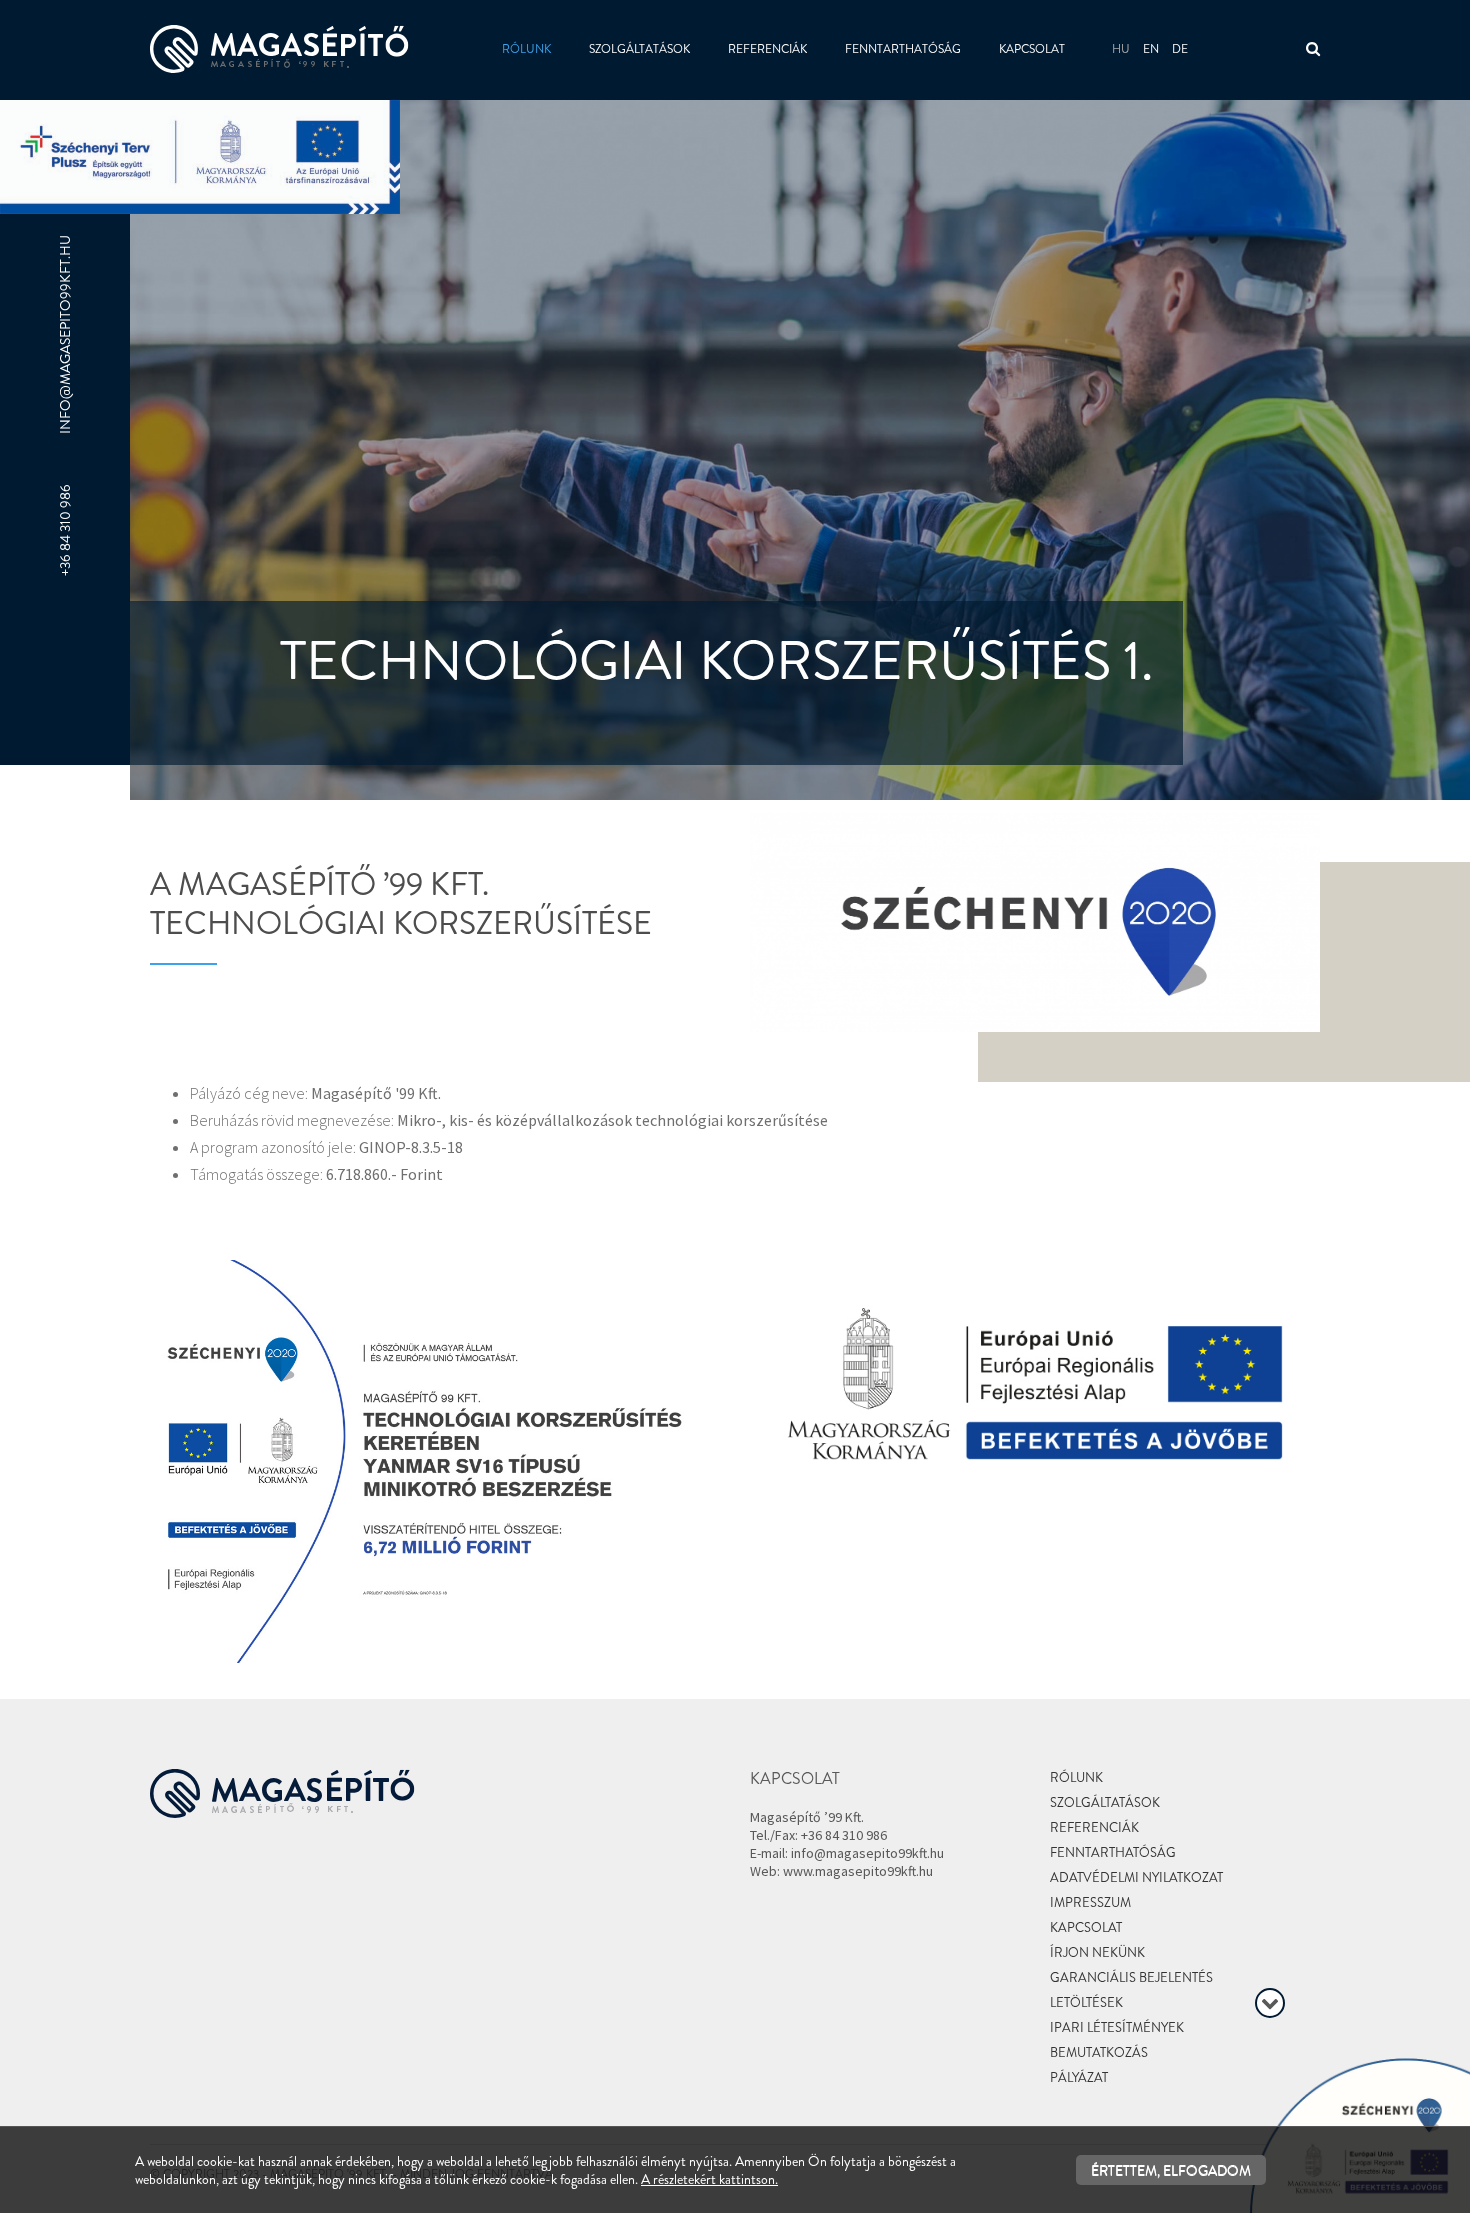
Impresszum (1090, 1902)
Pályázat (1079, 2077)
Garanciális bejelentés (1131, 1977)
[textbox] (435, 895)
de (1180, 49)
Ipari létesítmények (1117, 2027)
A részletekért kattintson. (709, 2179)
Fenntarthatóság (903, 49)
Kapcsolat (1032, 49)
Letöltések (1086, 2002)
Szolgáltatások (639, 49)
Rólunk (526, 49)
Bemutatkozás (1099, 2052)
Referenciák (767, 49)
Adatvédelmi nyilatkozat (1136, 1877)
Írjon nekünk (1097, 1952)
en (1151, 49)
